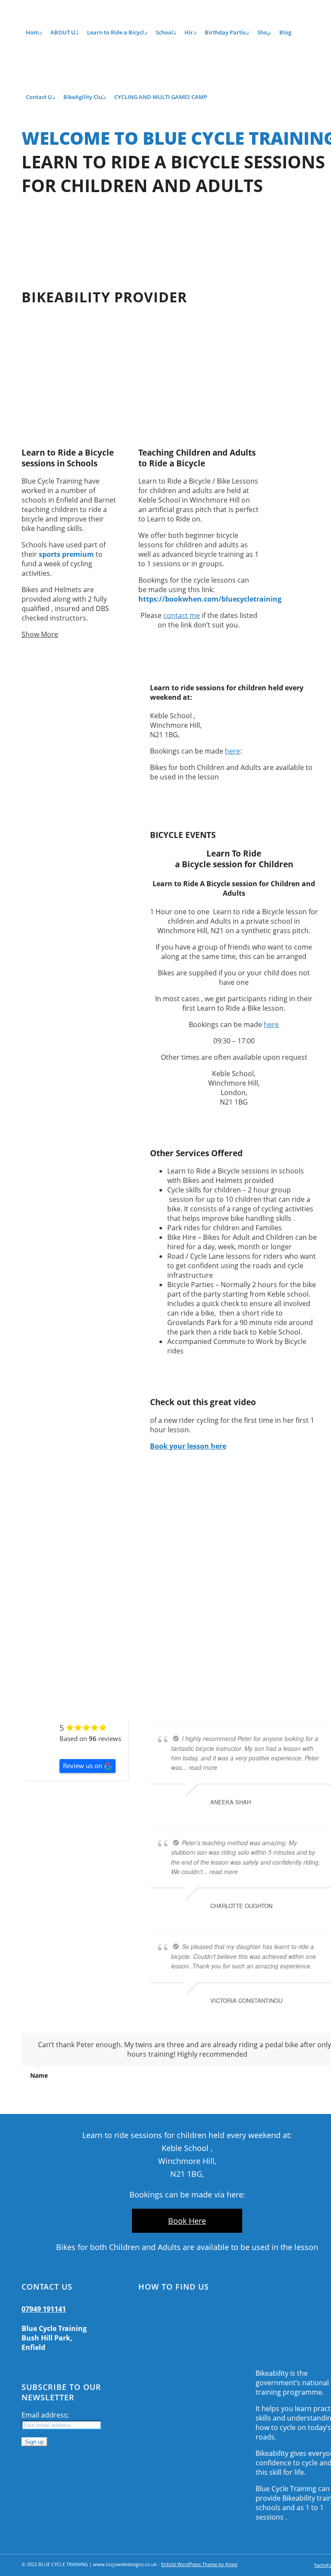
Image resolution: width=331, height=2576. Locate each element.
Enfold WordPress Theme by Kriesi (199, 2564)
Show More (40, 634)
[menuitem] (34, 32)
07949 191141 (44, 2309)
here (233, 751)
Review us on (83, 1766)
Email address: (45, 2415)
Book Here (187, 2221)
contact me (182, 615)
